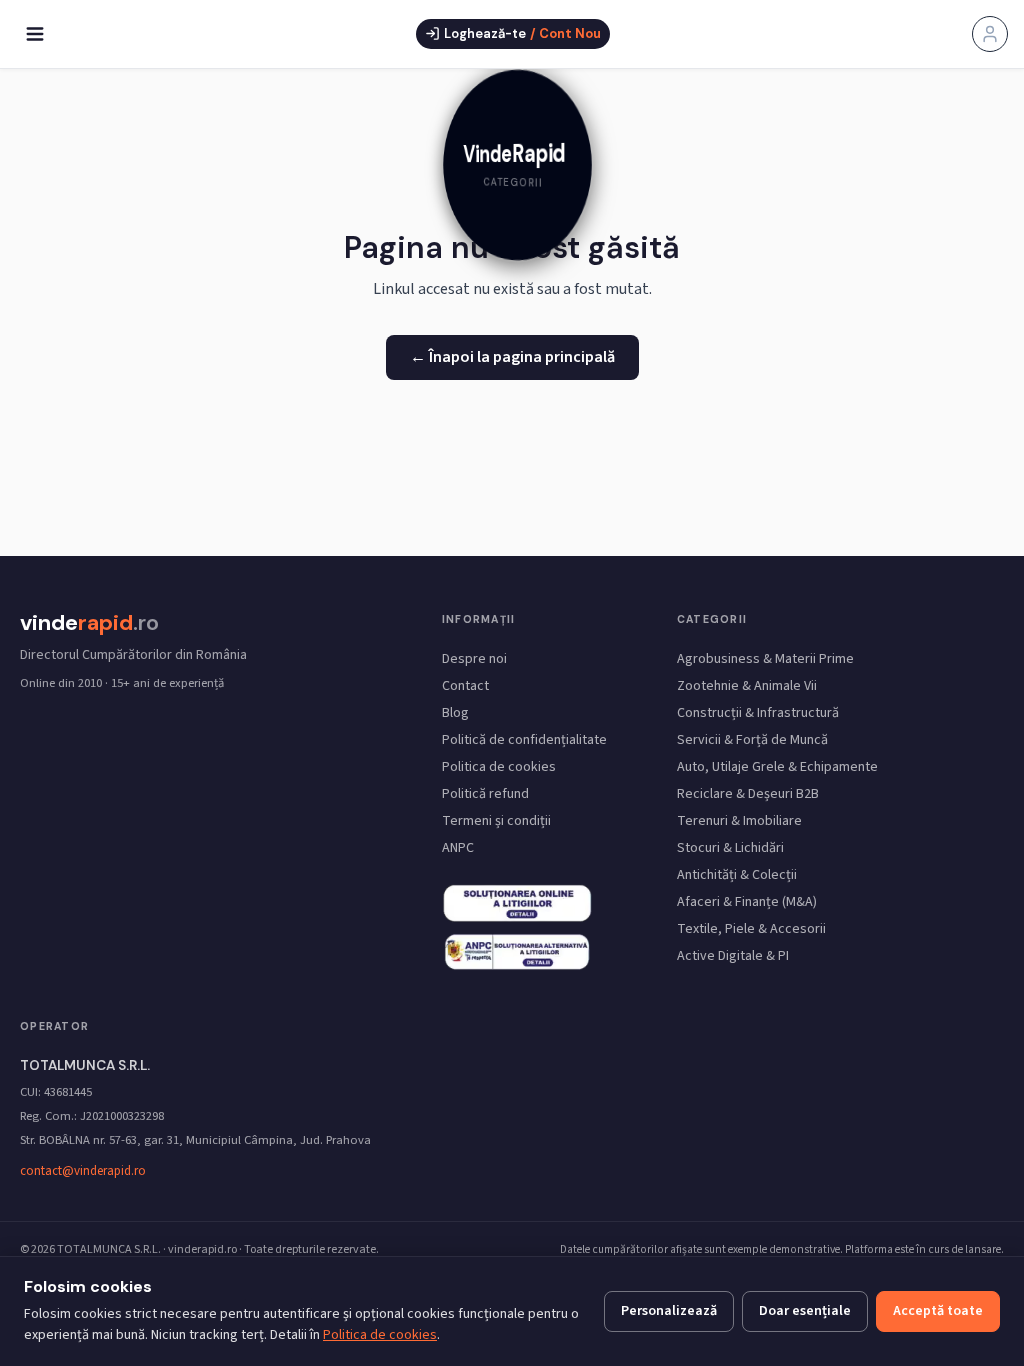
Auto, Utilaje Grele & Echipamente (777, 767)
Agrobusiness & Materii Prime (765, 659)
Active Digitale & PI (733, 956)
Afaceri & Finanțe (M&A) (747, 902)
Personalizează (669, 1311)
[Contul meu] (990, 34)
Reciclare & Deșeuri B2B (748, 794)
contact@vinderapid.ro (83, 1171)
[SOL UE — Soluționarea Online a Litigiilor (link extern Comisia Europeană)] (517, 952)
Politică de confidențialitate (524, 740)
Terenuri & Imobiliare (739, 821)
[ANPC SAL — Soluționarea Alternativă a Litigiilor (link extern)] (517, 902)
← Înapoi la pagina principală (512, 357)
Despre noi (474, 659)
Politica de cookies (499, 767)
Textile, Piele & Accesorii (751, 929)
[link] (512, 171)
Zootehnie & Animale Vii (747, 686)
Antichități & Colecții (737, 875)
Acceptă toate (938, 1311)
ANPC (458, 848)
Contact (465, 686)
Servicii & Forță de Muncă (752, 740)
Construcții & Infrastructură (758, 713)
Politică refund (485, 794)
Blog (455, 713)
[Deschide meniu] (35, 34)
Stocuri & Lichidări (730, 848)
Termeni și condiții (496, 821)
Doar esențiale (805, 1311)
